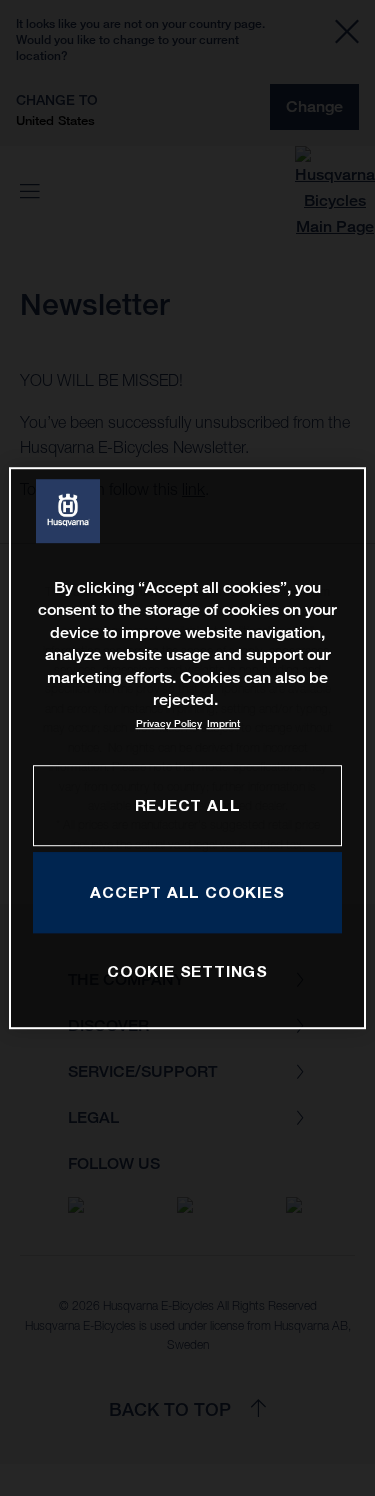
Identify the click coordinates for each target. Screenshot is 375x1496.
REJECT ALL (188, 805)
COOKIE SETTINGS (187, 972)
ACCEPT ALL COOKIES (187, 892)
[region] (187, 748)
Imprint (223, 724)
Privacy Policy (169, 724)
